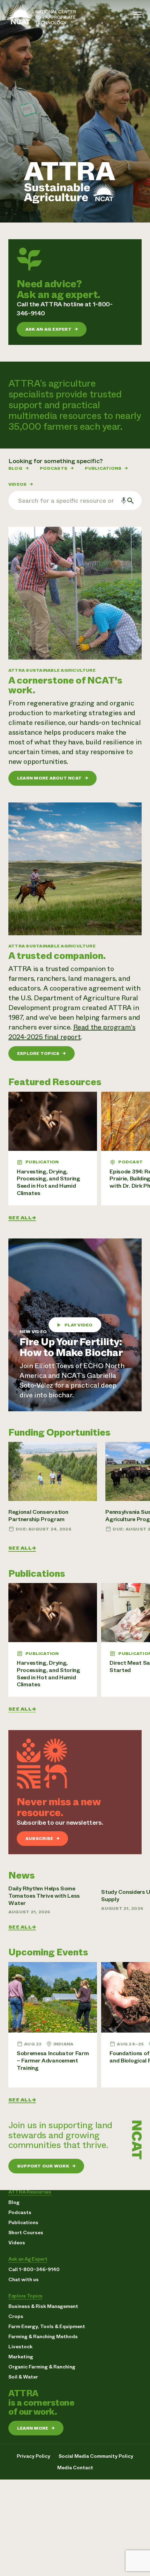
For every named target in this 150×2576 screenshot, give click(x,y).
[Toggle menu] (137, 15)
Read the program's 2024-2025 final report (72, 1032)
